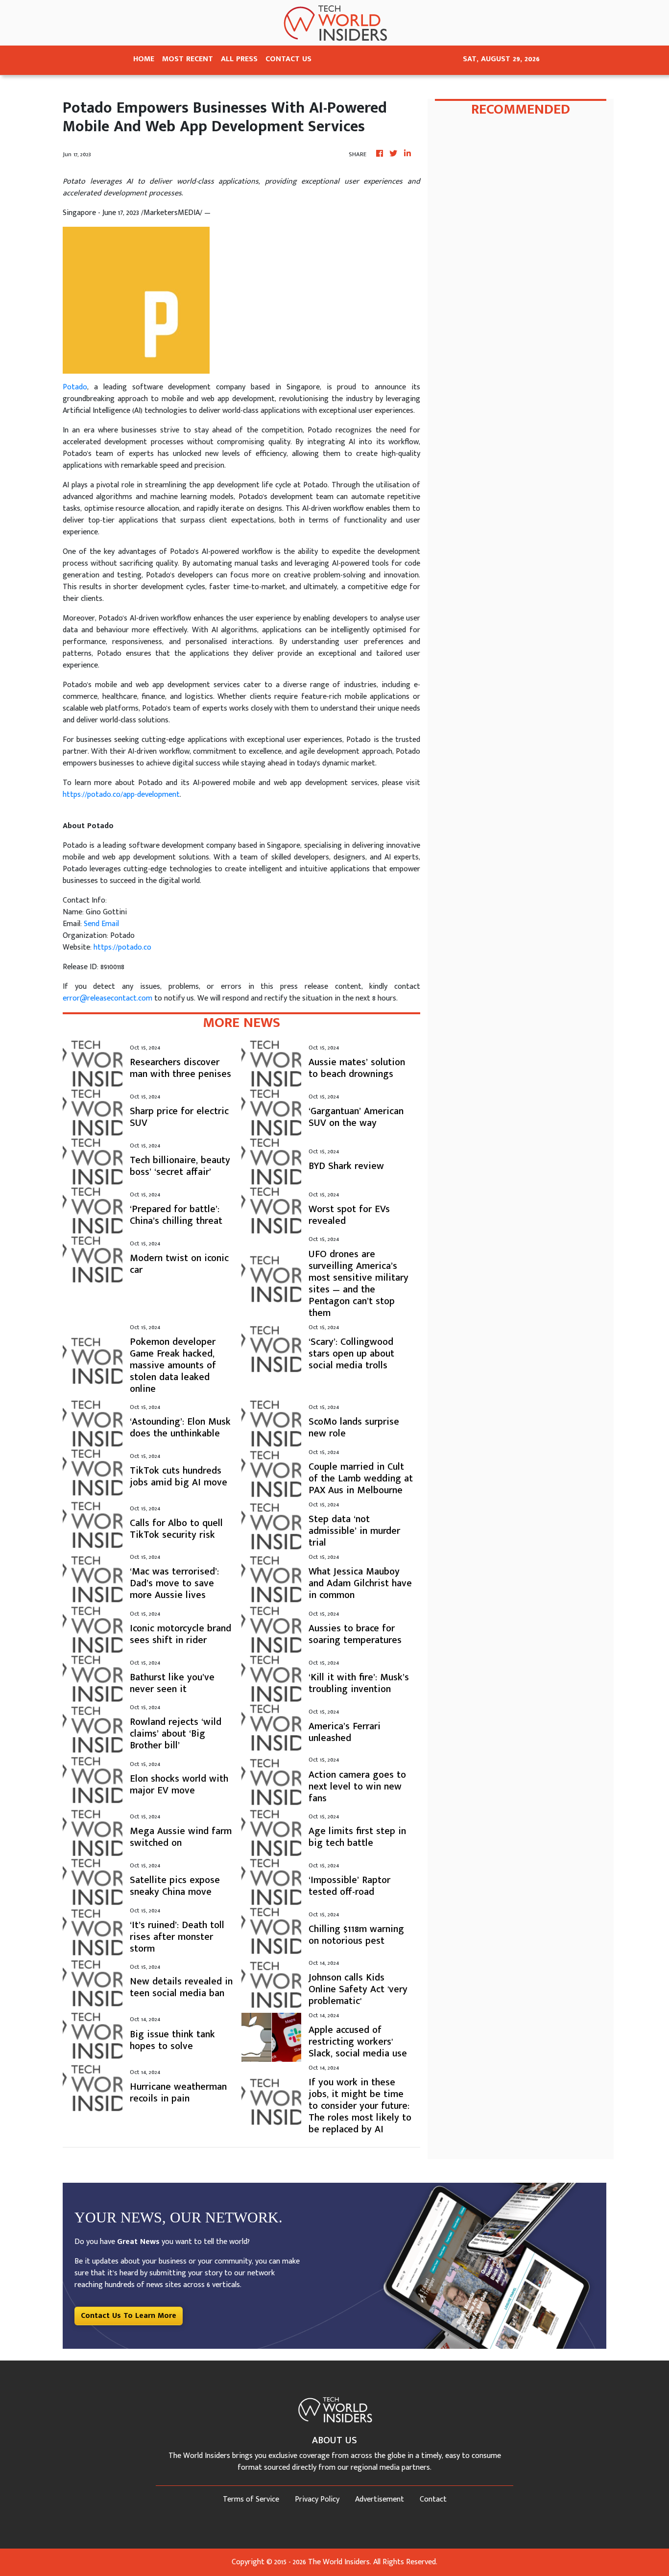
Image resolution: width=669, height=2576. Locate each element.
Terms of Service (251, 2499)
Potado (75, 387)
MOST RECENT (188, 59)
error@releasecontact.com (108, 998)
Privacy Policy (317, 2499)
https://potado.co (122, 947)
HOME (144, 59)
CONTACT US (288, 59)
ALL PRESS (239, 59)
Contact (433, 2499)
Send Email (101, 924)
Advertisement (380, 2499)
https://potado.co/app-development (121, 795)
